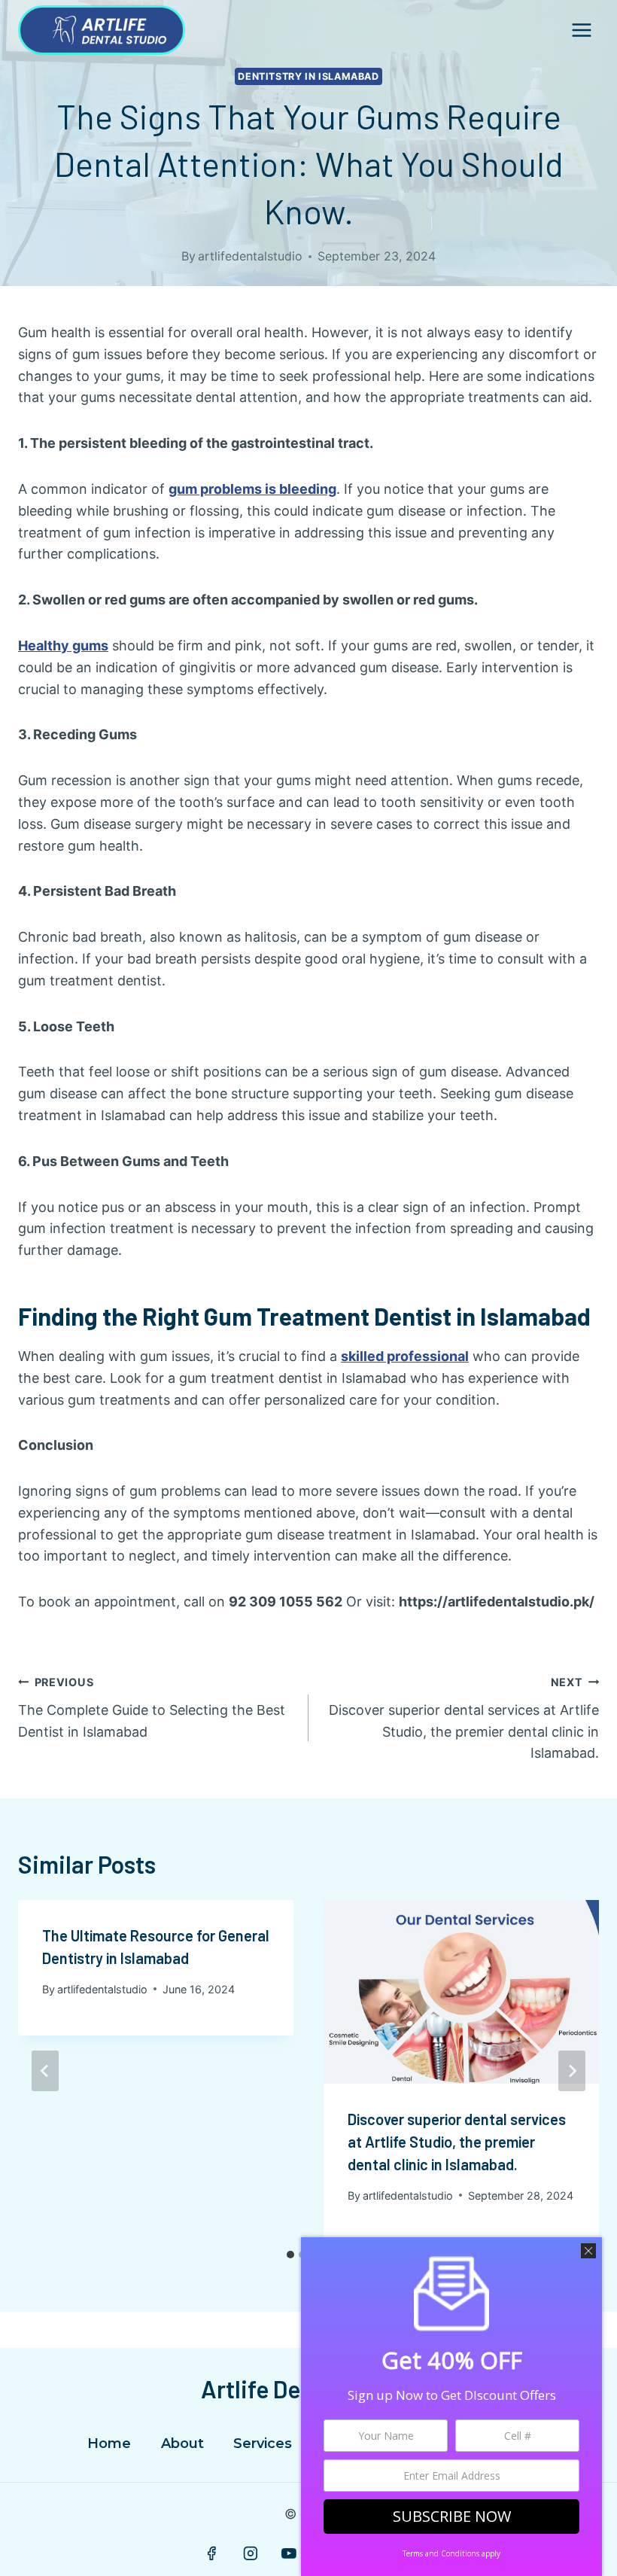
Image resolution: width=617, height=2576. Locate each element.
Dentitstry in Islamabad (308, 76)
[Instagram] (251, 2553)
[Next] (572, 2071)
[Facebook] (212, 2553)
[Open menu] (581, 30)
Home (109, 2444)
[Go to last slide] (45, 2071)
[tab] (290, 2255)
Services (263, 2444)
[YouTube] (289, 2553)
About (182, 2444)
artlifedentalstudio (250, 256)
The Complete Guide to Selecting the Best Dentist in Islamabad (152, 1708)
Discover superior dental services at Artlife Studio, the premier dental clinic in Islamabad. (464, 1718)
